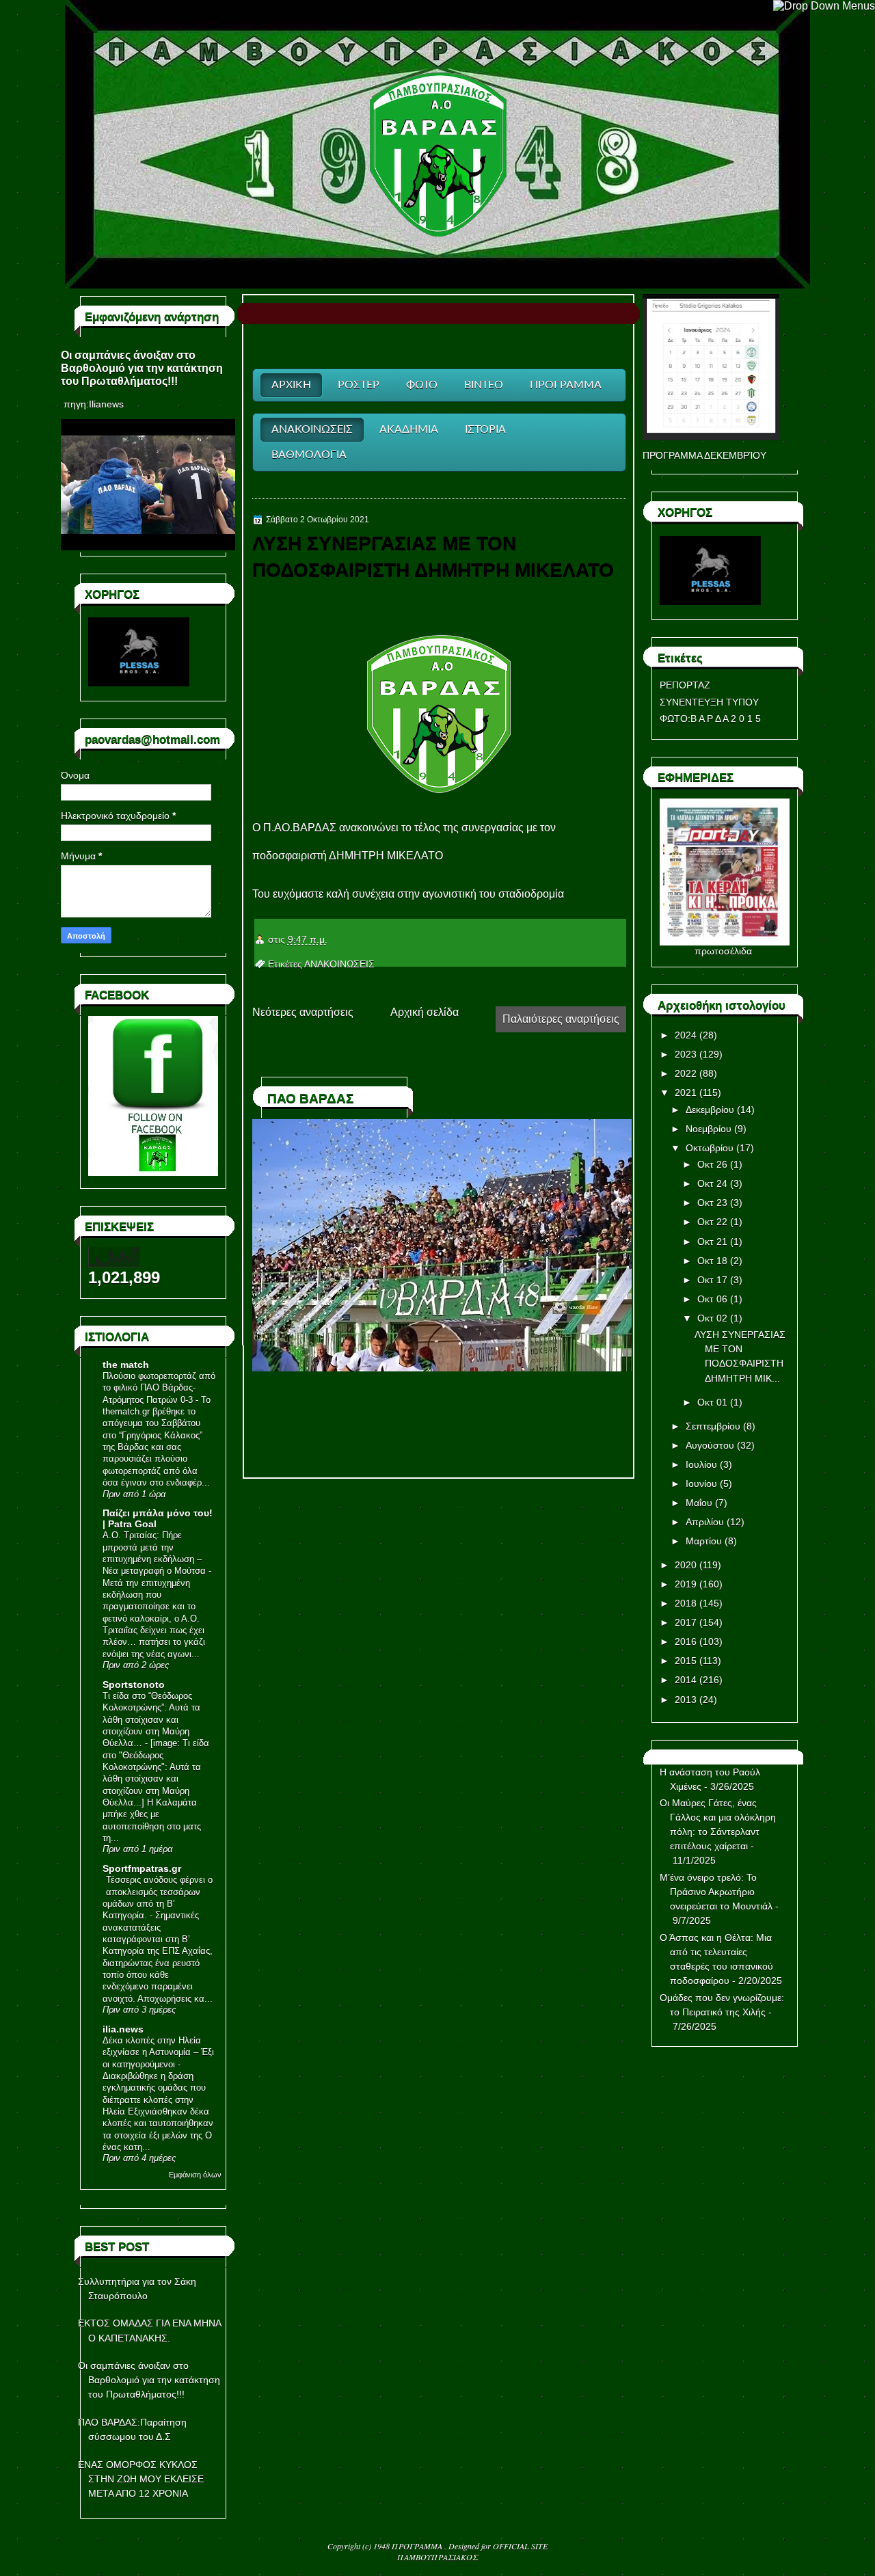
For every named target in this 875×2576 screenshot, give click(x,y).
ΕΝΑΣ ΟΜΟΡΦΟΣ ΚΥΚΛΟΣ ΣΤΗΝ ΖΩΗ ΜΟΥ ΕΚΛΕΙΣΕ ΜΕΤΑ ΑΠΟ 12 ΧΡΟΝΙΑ (141, 2479)
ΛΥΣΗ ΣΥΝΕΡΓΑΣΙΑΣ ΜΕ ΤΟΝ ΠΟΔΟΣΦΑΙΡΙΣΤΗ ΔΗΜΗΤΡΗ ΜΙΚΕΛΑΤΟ (433, 556)
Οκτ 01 (712, 1402)
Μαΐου (699, 1503)
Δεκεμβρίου (710, 1110)
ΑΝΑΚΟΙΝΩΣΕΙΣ (339, 964)
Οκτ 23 (712, 1203)
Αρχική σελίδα (425, 1012)
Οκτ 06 (712, 1299)
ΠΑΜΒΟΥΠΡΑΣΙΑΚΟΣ (437, 2557)
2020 (686, 1565)
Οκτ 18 (712, 1261)
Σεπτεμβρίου (713, 1426)
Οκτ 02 (712, 1318)
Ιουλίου (701, 1464)
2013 (686, 1700)
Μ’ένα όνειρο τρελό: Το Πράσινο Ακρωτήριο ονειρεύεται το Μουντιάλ (716, 1892)
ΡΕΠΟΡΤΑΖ (685, 685)
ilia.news (123, 2029)
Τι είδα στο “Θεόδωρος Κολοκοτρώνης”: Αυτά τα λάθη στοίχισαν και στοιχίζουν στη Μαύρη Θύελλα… (151, 1719)
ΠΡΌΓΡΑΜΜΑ (418, 2546)
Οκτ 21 (712, 1242)
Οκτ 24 (712, 1183)
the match (126, 1365)
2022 (686, 1073)
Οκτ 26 (712, 1164)
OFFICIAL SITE (520, 2546)
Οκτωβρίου (710, 1148)
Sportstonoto (134, 1685)
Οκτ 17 (712, 1280)
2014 (686, 1680)
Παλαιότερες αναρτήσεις (561, 1019)
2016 (686, 1641)
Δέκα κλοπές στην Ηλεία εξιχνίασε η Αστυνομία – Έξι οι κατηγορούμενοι (158, 2052)
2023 (686, 1054)
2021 (686, 1092)
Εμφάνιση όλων (195, 2175)
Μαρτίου (704, 1541)
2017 (686, 1622)
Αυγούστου (710, 1445)
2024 (686, 1035)
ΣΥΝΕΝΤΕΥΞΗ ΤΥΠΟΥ (709, 702)
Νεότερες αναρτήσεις (303, 1012)
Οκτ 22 (712, 1222)
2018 (686, 1603)
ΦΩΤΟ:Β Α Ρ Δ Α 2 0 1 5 (710, 719)
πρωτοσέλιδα (723, 951)
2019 (686, 1584)
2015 (686, 1661)
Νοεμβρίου (709, 1129)
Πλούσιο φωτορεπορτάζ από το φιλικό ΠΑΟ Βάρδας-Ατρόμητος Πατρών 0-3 (159, 1388)
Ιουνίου (701, 1484)
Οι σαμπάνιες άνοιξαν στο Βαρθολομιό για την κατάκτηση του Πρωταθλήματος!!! (142, 368)
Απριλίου (705, 1522)
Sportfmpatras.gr (142, 1868)
